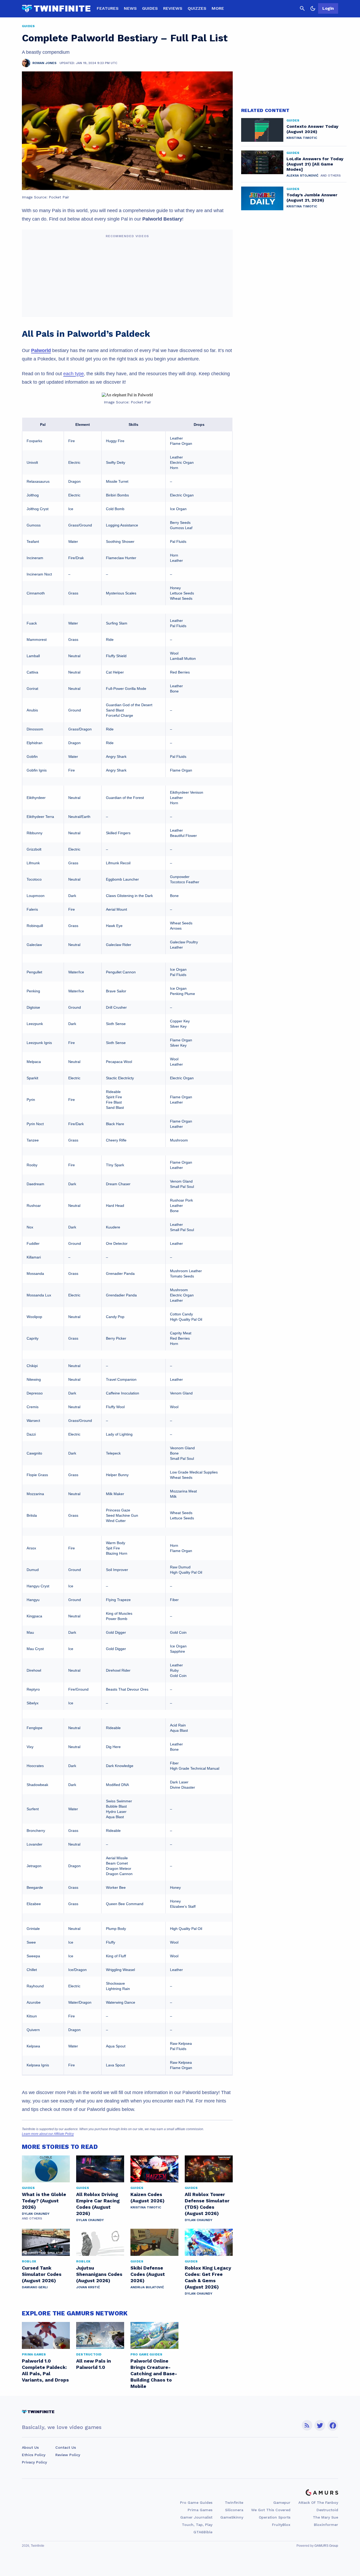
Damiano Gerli (35, 2287)
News (130, 8)
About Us (30, 2447)
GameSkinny (232, 2517)
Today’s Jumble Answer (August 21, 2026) (312, 197)
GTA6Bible (203, 2532)
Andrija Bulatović (147, 2287)
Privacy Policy (34, 2462)
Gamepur (282, 2502)
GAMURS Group (326, 2546)
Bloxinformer (326, 2525)
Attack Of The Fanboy (318, 2502)
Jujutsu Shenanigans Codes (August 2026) (99, 2274)
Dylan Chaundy (36, 2214)
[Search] (302, 8)
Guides (150, 8)
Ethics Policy (34, 2455)
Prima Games (200, 2510)
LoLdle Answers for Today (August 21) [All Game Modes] (315, 164)
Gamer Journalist (196, 2517)
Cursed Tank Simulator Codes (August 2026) (42, 2274)
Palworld (41, 350)
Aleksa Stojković (302, 175)
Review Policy (68, 2455)
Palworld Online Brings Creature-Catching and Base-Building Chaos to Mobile (154, 2373)
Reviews (173, 8)
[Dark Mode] (313, 8)
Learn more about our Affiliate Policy (48, 2134)
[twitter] (320, 2425)
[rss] (307, 2425)
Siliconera (234, 2510)
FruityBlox (281, 2525)
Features (108, 8)
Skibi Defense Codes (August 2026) (148, 2274)
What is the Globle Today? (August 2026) (44, 2201)
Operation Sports (275, 2517)
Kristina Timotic (146, 2207)
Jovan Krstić (88, 2287)
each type (74, 374)
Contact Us (66, 2447)
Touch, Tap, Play (197, 2525)
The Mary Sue (325, 2517)
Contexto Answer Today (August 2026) (312, 129)
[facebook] (333, 2425)
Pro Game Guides (196, 2502)
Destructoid (327, 2510)
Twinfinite (234, 2502)
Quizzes (197, 8)
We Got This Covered (271, 2510)
